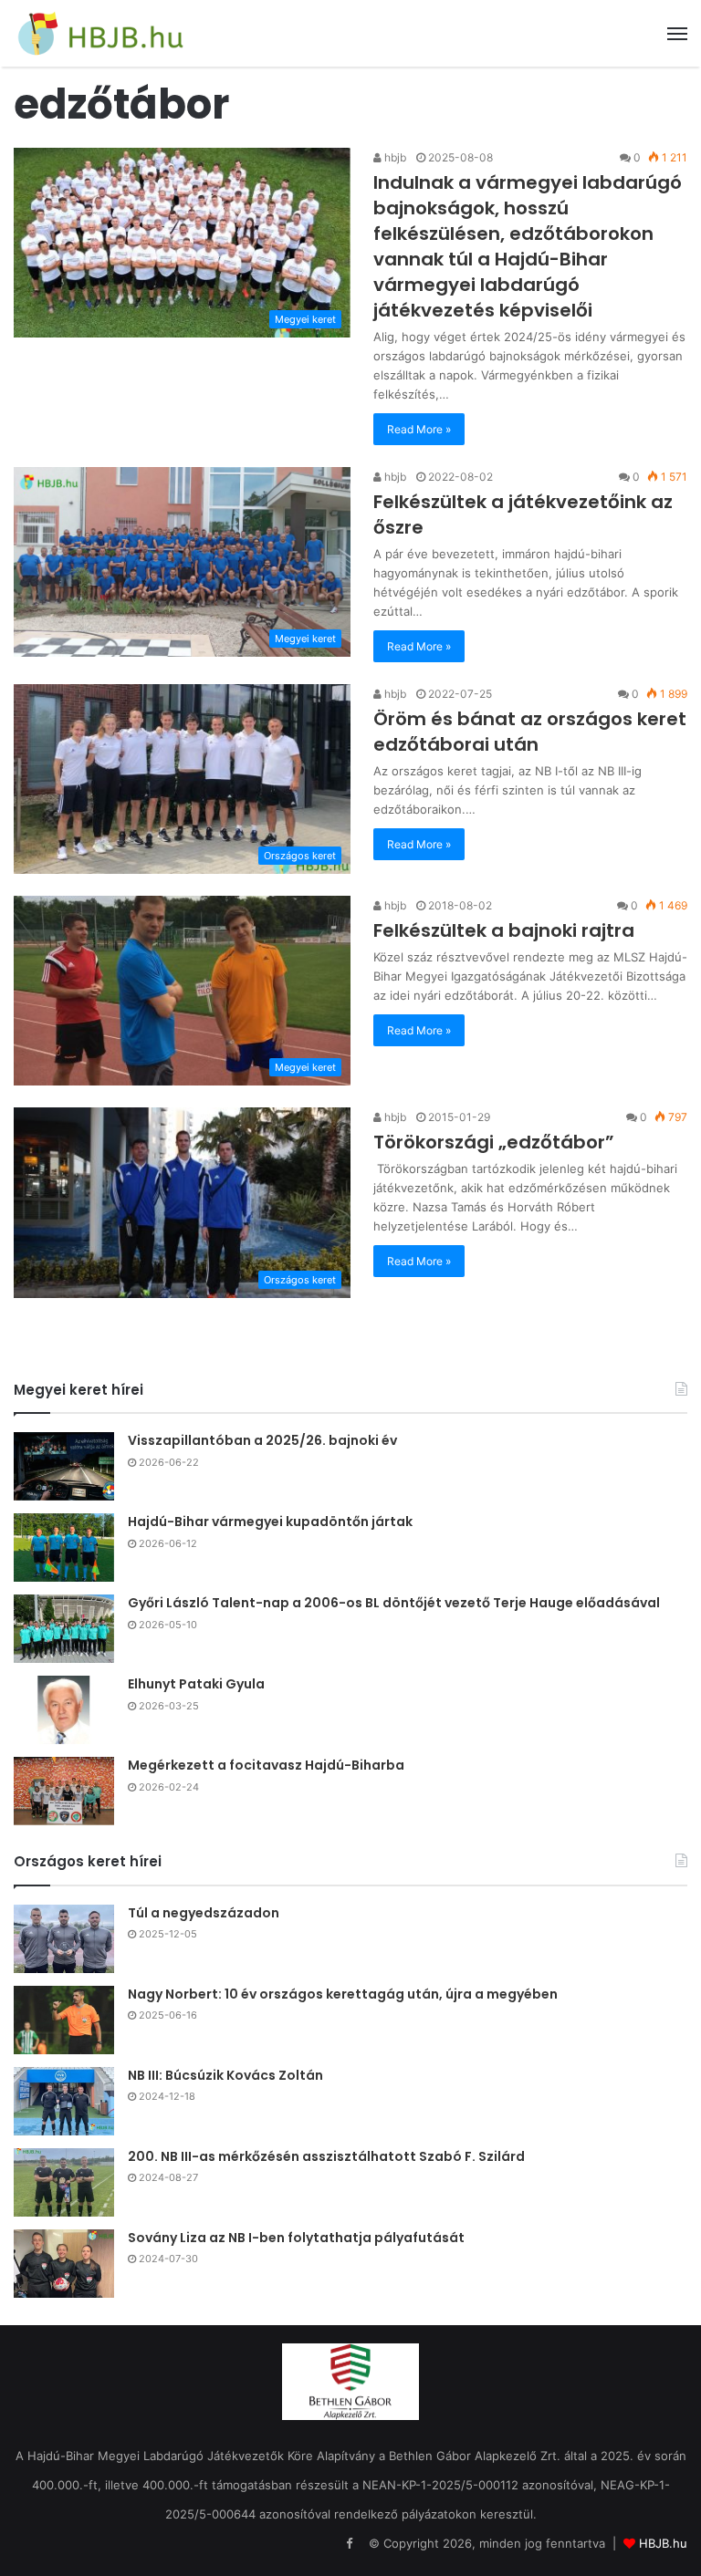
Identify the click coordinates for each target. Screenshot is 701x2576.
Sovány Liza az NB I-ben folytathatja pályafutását (296, 2238)
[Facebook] (349, 2544)
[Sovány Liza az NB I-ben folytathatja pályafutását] (64, 2264)
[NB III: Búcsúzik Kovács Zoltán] (64, 2101)
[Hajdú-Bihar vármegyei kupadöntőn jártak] (64, 1548)
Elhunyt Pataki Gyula (196, 1684)
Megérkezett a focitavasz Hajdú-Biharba (266, 1765)
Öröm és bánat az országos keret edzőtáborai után (530, 732)
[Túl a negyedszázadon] (64, 1939)
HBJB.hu (663, 2543)
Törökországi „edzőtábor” (494, 1142)
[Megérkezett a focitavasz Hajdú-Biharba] (64, 1791)
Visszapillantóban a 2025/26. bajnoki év (262, 1440)
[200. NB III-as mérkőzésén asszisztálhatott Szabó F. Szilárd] (64, 2182)
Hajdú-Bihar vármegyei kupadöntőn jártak (270, 1522)
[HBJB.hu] (100, 33)
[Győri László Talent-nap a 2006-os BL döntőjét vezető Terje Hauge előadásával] (64, 1629)
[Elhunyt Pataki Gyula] (64, 1710)
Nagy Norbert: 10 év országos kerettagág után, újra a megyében (343, 1994)
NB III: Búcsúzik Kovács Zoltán (225, 2075)
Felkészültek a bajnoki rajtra (504, 930)
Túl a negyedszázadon (204, 1913)
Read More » (419, 429)
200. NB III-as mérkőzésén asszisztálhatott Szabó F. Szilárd (326, 2156)
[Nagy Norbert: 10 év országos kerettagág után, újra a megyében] (64, 2020)
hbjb (394, 157)
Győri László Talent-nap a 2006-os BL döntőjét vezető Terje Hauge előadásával (394, 1603)
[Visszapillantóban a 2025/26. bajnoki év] (64, 1466)
